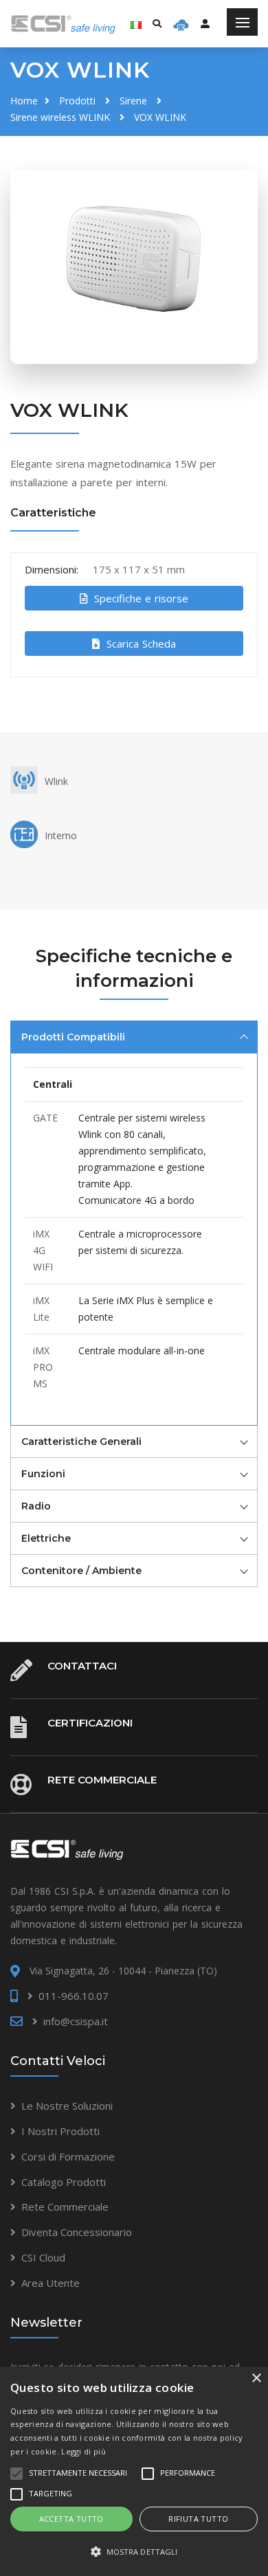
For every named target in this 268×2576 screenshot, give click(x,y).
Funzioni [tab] (43, 1474)
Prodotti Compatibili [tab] (73, 1037)
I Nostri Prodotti (60, 2131)
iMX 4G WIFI (43, 1250)
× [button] (256, 2379)
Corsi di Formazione (68, 2156)
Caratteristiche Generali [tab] (81, 1441)
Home (24, 101)
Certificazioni (90, 1723)
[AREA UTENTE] (205, 23)
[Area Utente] (181, 24)
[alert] (134, 2471)
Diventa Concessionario (77, 2232)
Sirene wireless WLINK (60, 117)
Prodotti (77, 101)
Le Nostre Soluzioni (67, 2106)
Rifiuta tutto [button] (198, 2519)
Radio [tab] (36, 1506)
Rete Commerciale (102, 1780)
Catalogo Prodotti (64, 2182)
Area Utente (51, 2283)
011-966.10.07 (74, 1996)
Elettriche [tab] (46, 1538)
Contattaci (82, 1666)
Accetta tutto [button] (71, 2519)
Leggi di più (83, 2451)
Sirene (133, 101)
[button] (134, 2552)
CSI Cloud (43, 2257)
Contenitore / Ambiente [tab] (81, 1571)
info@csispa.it (76, 2021)
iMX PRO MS (43, 1367)
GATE (45, 1118)
